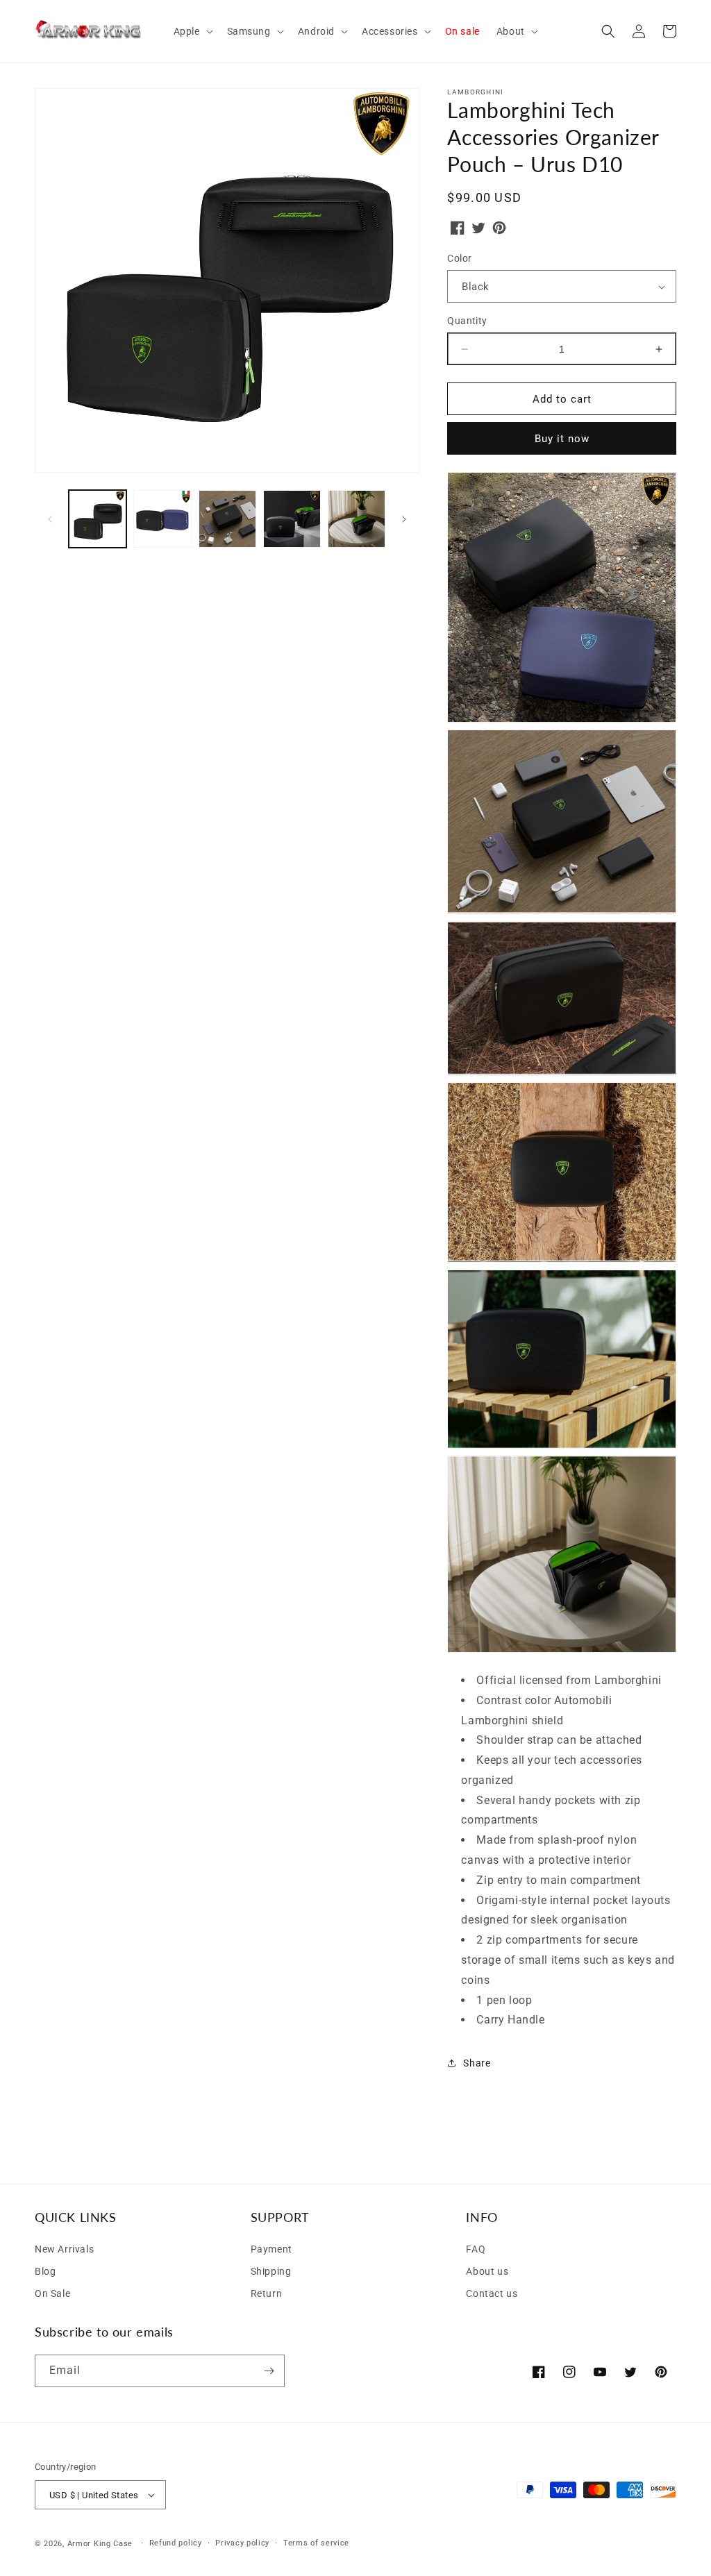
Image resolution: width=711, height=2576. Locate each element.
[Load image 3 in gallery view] (227, 519)
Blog (45, 2271)
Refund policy (176, 2543)
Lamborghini (475, 92)
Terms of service (316, 2543)
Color (459, 258)
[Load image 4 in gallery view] (292, 519)
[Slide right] (404, 519)
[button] (192, 31)
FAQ (476, 2249)
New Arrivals (64, 2249)
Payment (271, 2249)
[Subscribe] (269, 2371)
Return (267, 2293)
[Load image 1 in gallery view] (98, 519)
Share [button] (477, 2063)
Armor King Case (100, 2544)
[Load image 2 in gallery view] (162, 519)
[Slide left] (50, 519)
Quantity (467, 321)
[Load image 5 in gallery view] (357, 519)
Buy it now (562, 439)
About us (487, 2271)
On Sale (52, 2293)
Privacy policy (242, 2543)
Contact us (492, 2293)
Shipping (271, 2271)
